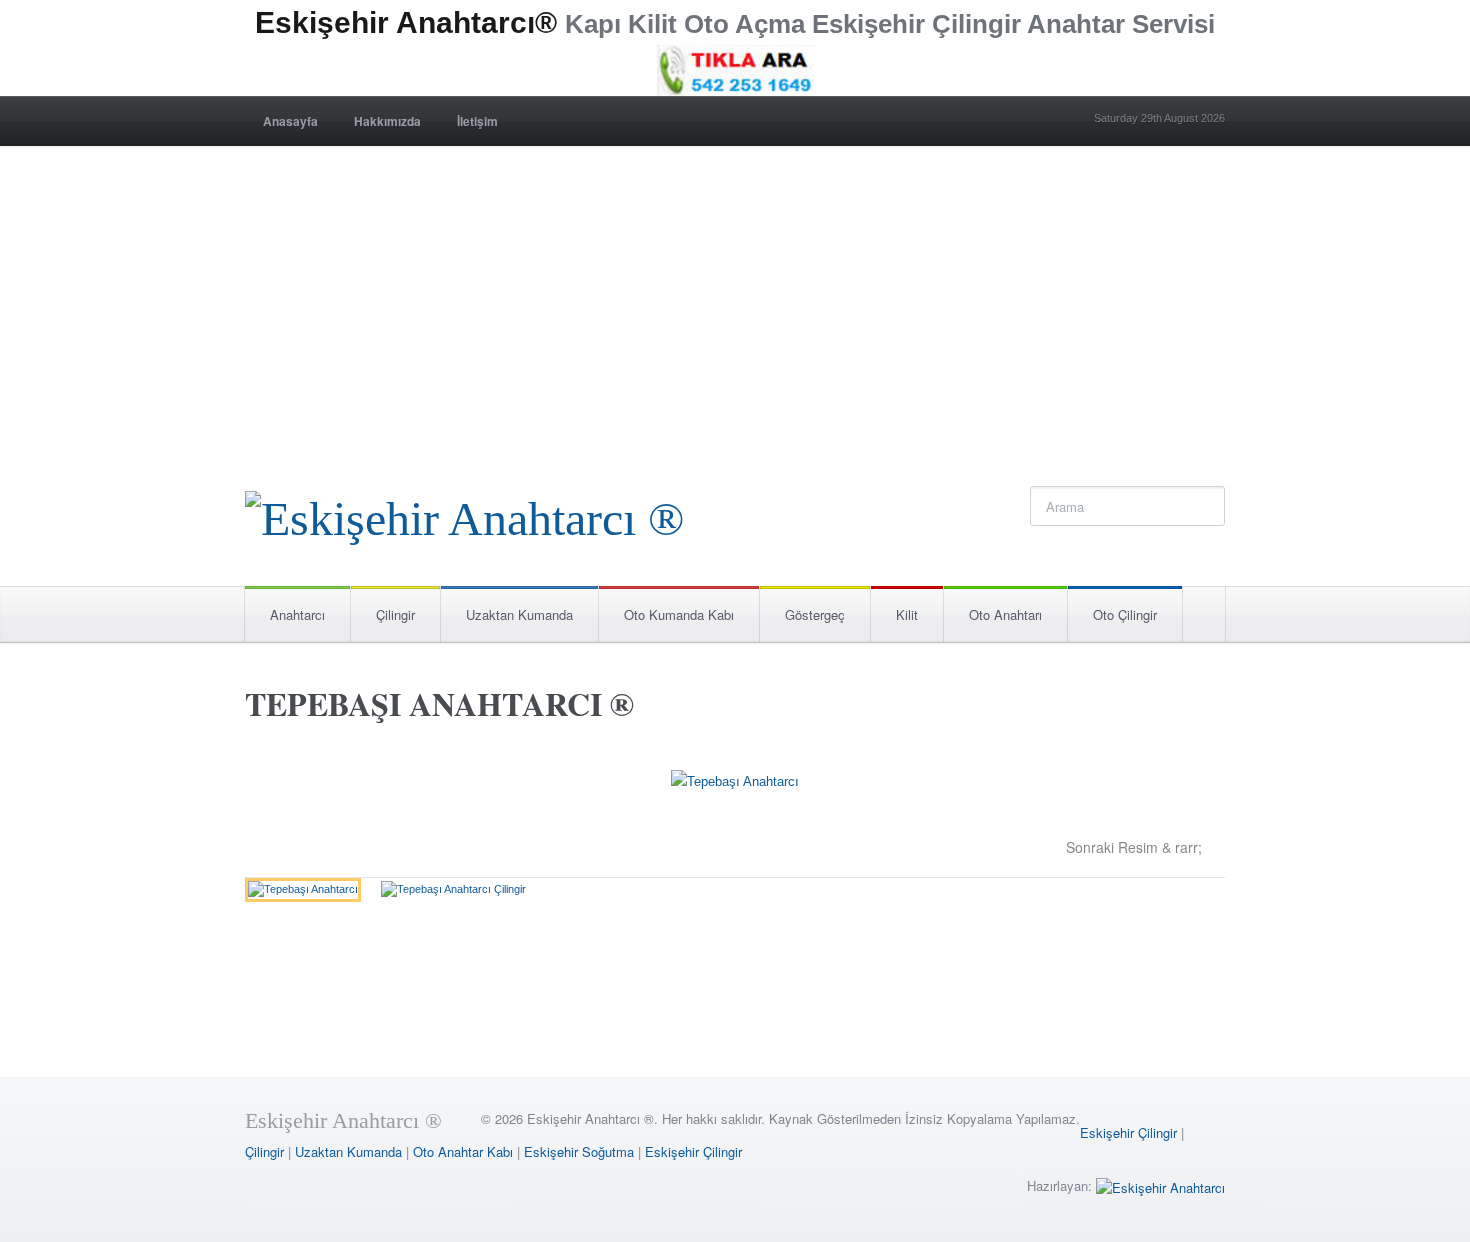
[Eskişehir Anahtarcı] (1160, 1185)
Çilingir (395, 614)
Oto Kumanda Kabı (679, 614)
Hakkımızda (387, 121)
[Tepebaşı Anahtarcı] (735, 785)
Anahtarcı (297, 614)
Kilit (907, 614)
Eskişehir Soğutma (579, 1151)
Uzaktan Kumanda (519, 614)
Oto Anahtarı (1005, 614)
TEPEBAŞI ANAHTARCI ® (439, 703)
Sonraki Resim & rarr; (1134, 847)
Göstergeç (815, 614)
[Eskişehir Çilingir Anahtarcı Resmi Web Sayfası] (464, 513)
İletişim (477, 121)
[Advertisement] (735, 296)
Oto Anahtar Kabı (463, 1151)
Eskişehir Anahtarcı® (406, 22)
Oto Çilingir (1125, 614)
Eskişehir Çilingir (1128, 1132)
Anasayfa (290, 121)
